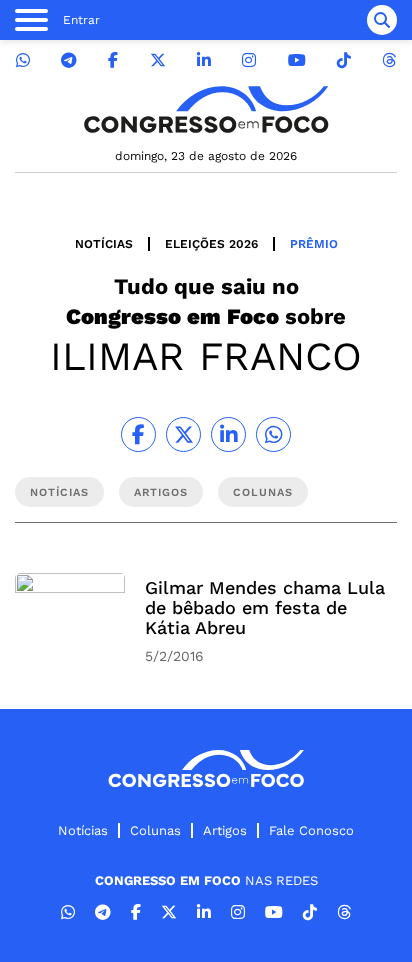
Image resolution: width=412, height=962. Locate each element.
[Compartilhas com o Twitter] (183, 434)
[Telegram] (69, 60)
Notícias (104, 244)
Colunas (155, 830)
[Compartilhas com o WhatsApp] (273, 434)
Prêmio (314, 244)
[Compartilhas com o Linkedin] (228, 434)
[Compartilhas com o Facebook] (138, 434)
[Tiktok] (344, 60)
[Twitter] (158, 60)
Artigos (225, 830)
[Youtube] (297, 60)
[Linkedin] (204, 60)
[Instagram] (249, 60)
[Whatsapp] (23, 60)
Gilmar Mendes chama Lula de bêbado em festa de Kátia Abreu (265, 607)
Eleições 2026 (211, 244)
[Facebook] (113, 60)
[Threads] (389, 60)
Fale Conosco (311, 830)
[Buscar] (382, 20)
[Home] (206, 109)
